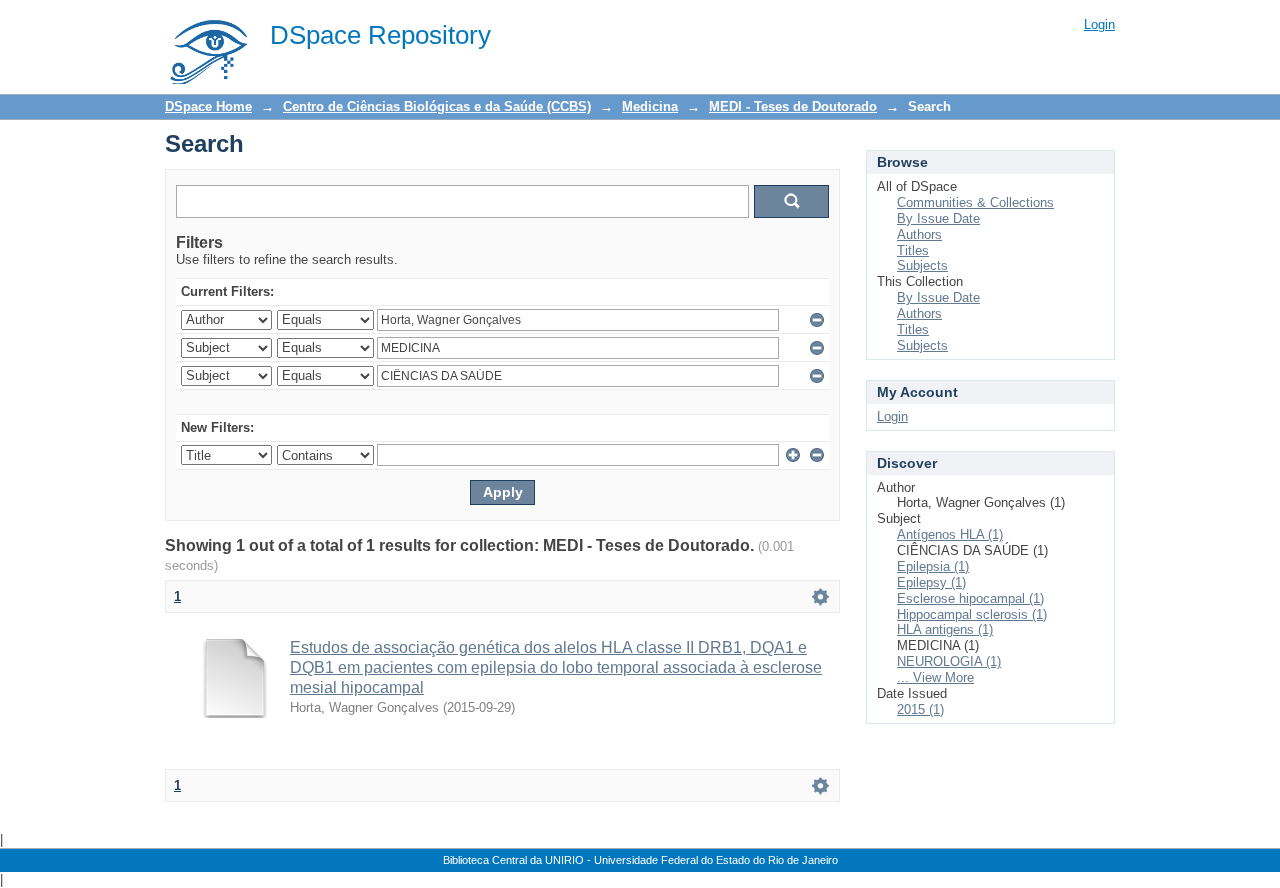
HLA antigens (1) (945, 629)
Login (1099, 24)
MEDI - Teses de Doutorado (793, 106)
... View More (935, 677)
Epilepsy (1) (931, 582)
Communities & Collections (975, 202)
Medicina (650, 106)
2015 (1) (920, 709)
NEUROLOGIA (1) (949, 661)
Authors (919, 234)
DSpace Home (208, 106)
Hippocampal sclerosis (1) (972, 614)
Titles (913, 250)
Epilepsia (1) (933, 566)
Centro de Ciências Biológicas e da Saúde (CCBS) (437, 106)
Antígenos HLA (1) (950, 534)
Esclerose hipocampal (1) (970, 598)
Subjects (922, 265)
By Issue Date (938, 218)
